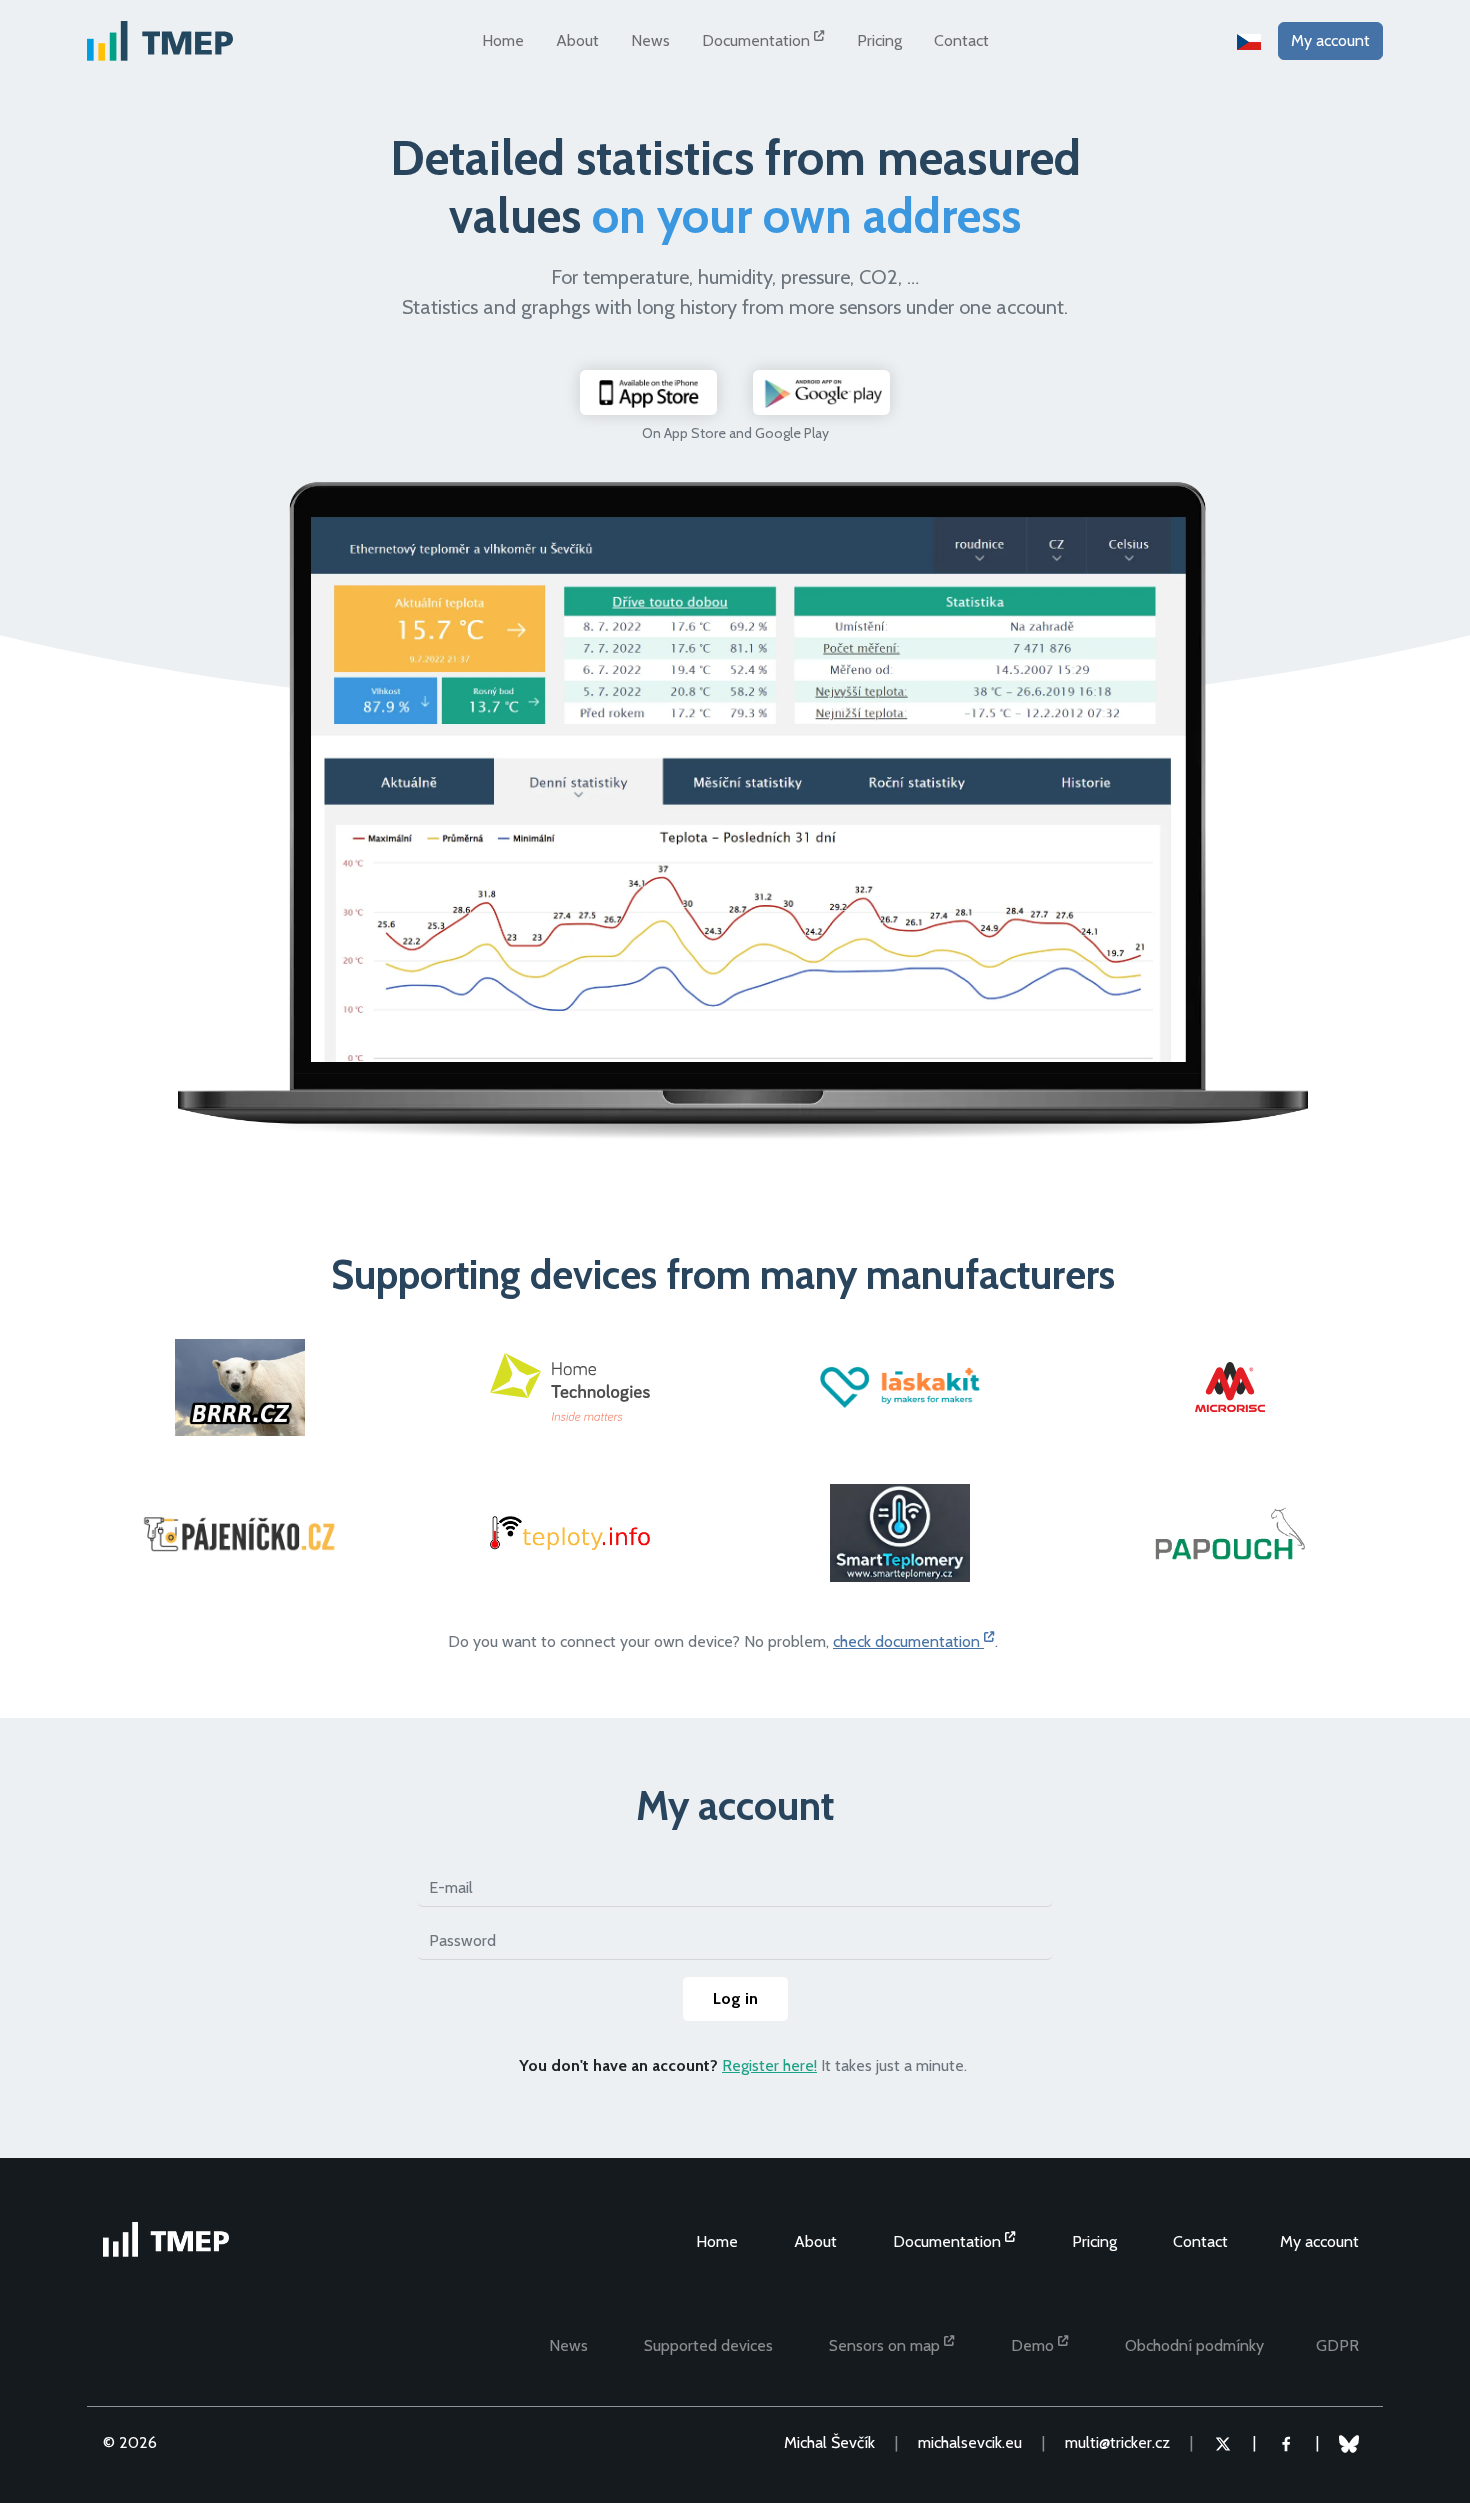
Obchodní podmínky (1194, 2345)
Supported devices (708, 2345)
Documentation (758, 40)
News (650, 40)
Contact (961, 40)
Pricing (879, 40)
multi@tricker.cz (1117, 2442)
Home (503, 40)
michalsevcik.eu (970, 2442)
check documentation (908, 1641)
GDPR (1337, 2345)
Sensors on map (886, 2345)
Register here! (769, 2065)
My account (1330, 40)
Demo (1034, 2345)
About (577, 40)
